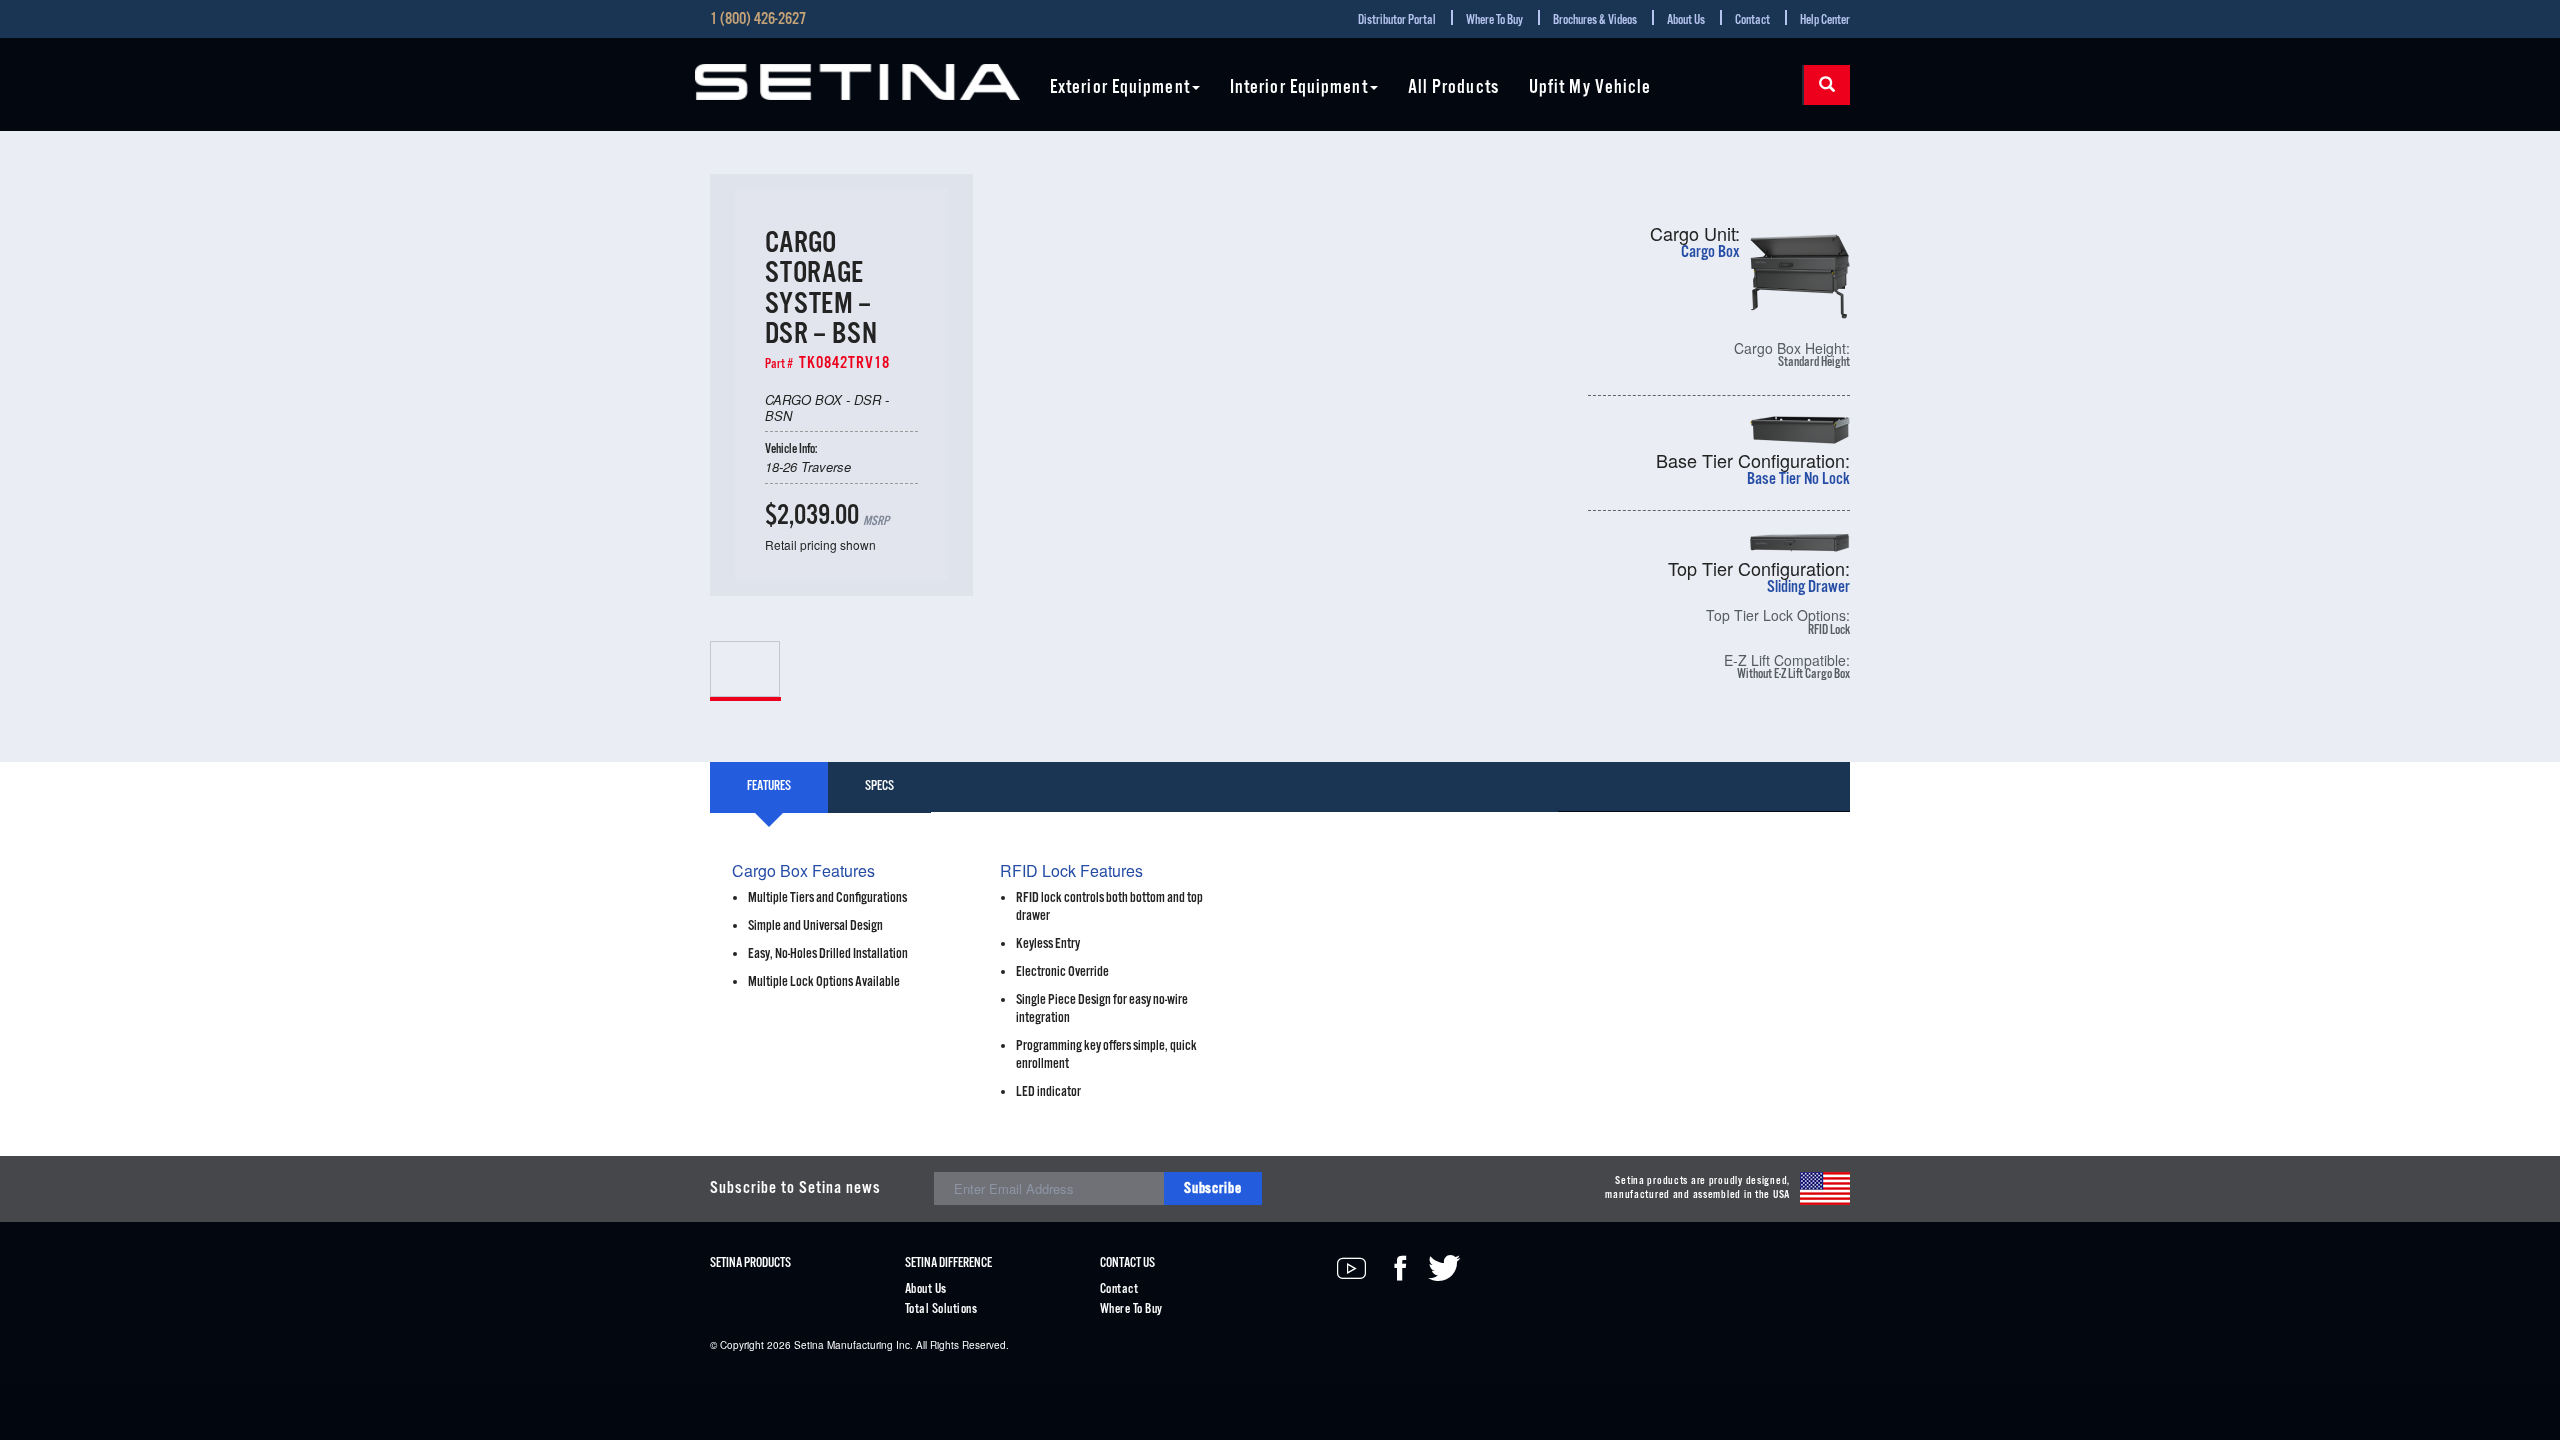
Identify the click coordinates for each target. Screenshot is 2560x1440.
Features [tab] (769, 786)
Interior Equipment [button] (1299, 88)
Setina (809, 1345)
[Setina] (857, 82)
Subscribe (1213, 1188)
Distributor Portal (1397, 20)
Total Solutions (941, 1309)
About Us (1686, 20)
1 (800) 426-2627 (758, 20)
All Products (1453, 88)
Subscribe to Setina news (795, 1188)
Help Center (1825, 20)
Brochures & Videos (1595, 20)
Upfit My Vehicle (1590, 88)
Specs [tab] (879, 786)
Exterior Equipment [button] (1120, 88)
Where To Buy (1494, 20)
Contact (1752, 20)
